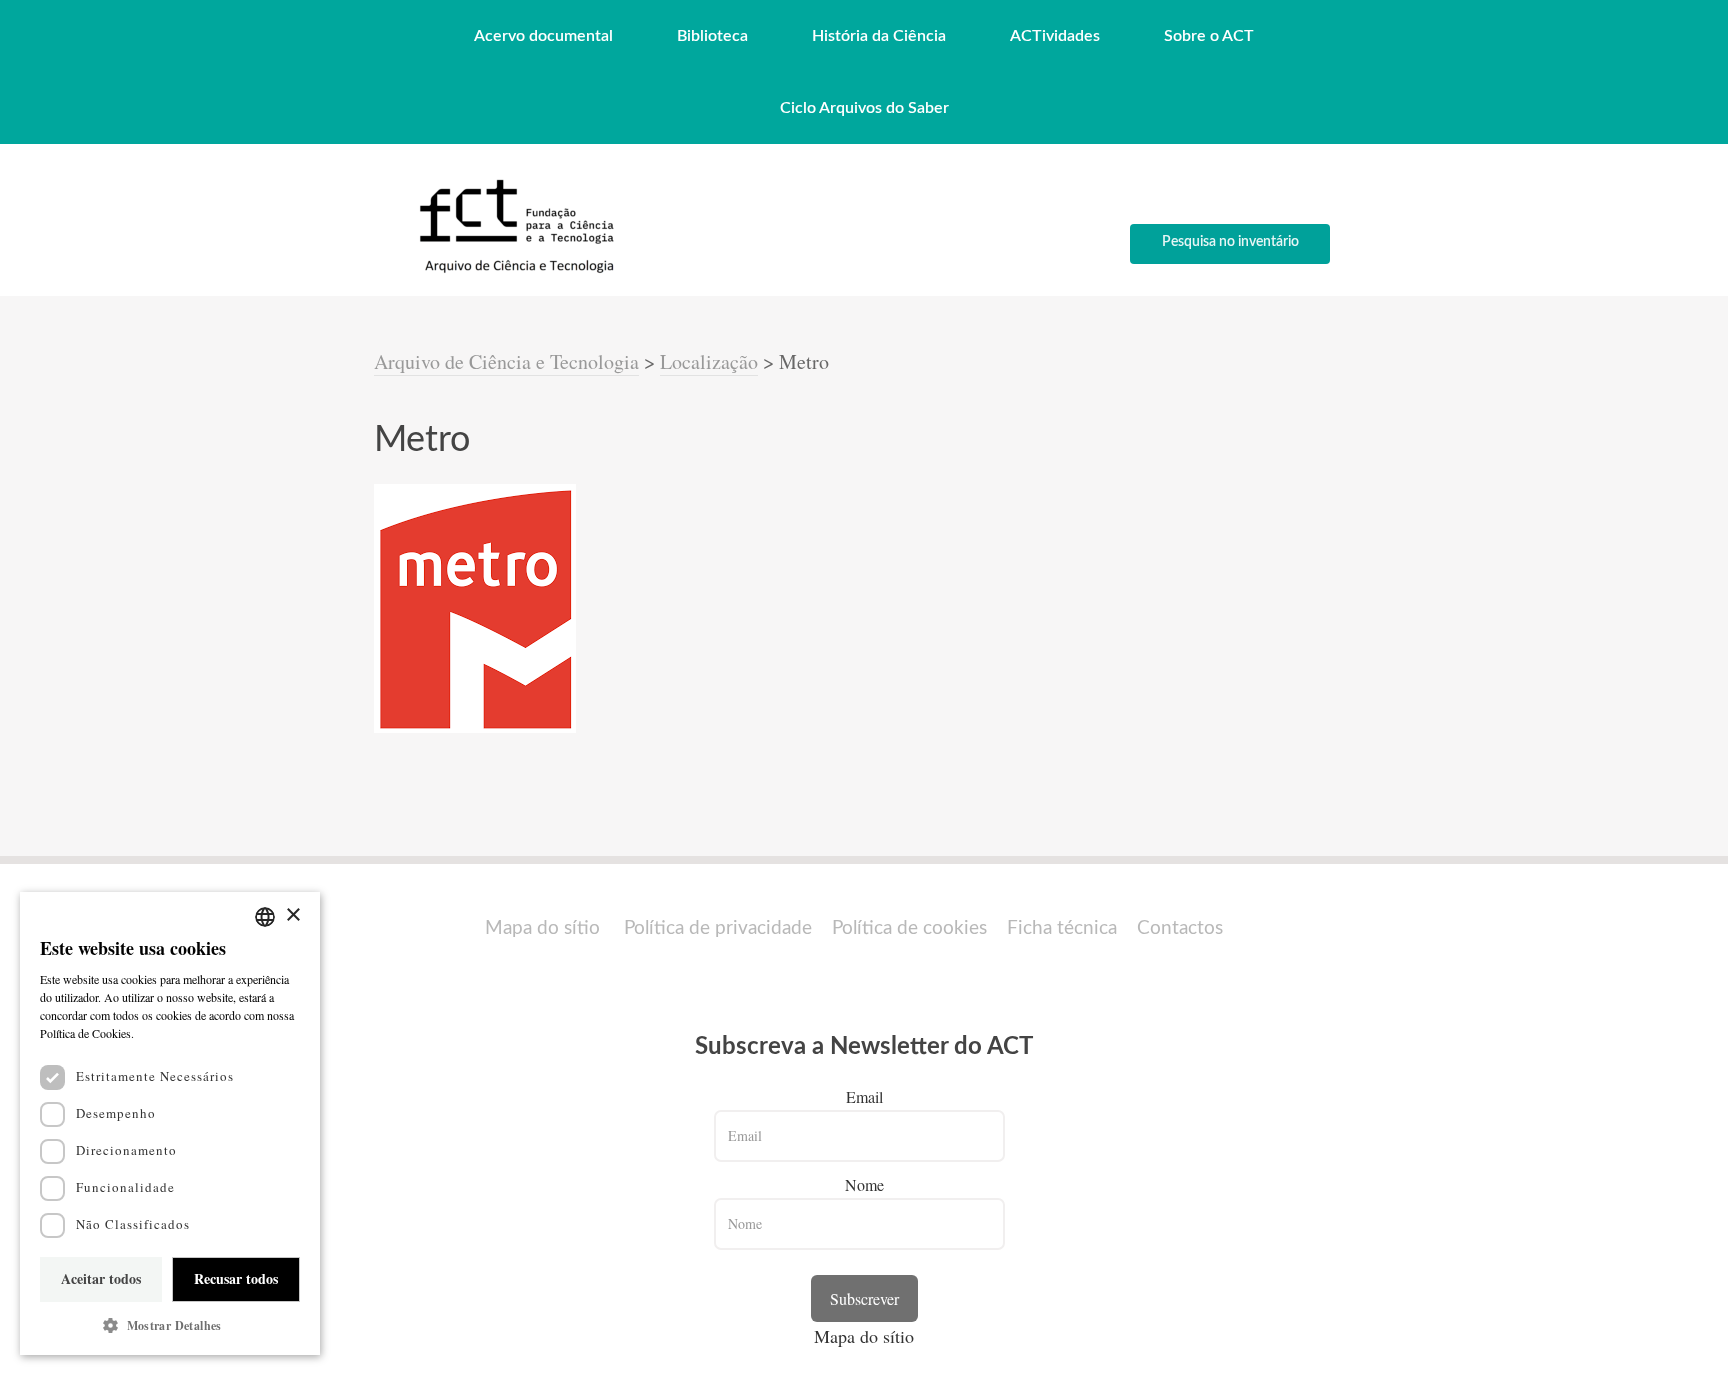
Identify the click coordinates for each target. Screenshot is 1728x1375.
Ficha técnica (1062, 928)
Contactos (1180, 928)
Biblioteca (712, 36)
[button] (170, 1325)
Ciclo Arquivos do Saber (864, 108)
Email (864, 1096)
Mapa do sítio (542, 928)
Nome (864, 1184)
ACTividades (1055, 36)
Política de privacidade (718, 928)
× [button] (292, 915)
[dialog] (170, 1123)
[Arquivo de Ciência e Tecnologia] (514, 271)
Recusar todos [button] (236, 1278)
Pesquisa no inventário (1230, 242)
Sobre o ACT (1209, 36)
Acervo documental (543, 36)
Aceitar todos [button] (101, 1278)
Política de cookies (909, 928)
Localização (709, 361)
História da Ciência (879, 36)
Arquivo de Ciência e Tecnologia (506, 361)
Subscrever (864, 1298)
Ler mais (160, 1033)
